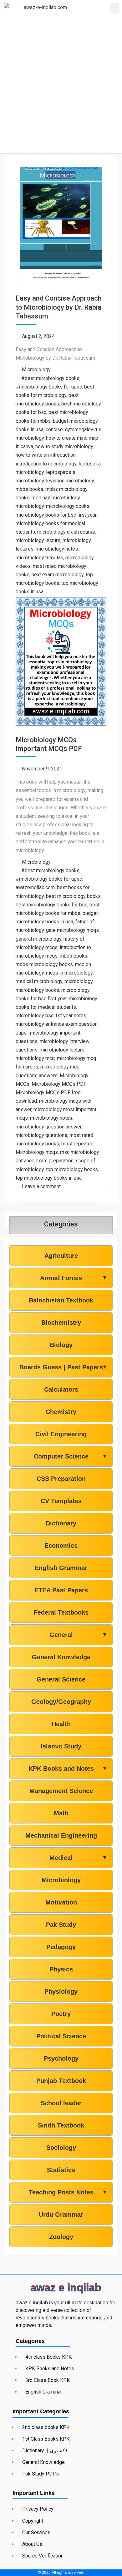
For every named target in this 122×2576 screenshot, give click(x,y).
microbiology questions (41, 1135)
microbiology (30, 506)
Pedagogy (61, 1947)
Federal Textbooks (61, 1612)
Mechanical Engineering (61, 1835)
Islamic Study (61, 1746)
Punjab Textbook (61, 2081)
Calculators (61, 1389)
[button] (114, 8)
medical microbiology (39, 981)
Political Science (61, 2036)
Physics (61, 1969)
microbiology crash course (66, 532)
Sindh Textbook (61, 2125)
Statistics (61, 2170)
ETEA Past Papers (61, 1590)
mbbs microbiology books (44, 964)
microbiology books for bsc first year (56, 515)
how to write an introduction (46, 455)
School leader (61, 2103)
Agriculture (61, 1256)
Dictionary (61, 1523)
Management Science (61, 1791)
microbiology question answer (48, 1127)
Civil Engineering (61, 1434)
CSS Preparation (61, 1479)
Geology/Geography (61, 1702)
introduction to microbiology (46, 464)
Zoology (61, 2237)
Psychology (61, 2058)
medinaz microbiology (56, 498)
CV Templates (61, 1501)
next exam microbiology (58, 575)
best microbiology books (73, 896)
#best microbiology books (50, 378)
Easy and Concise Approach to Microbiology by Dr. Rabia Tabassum (59, 307)
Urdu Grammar (61, 2215)
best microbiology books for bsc (51, 905)
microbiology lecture (38, 540)
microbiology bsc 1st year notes (51, 1016)
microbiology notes (57, 549)
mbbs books (29, 489)
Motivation (61, 1902)
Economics (61, 1546)
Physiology (61, 1992)
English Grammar (61, 1568)
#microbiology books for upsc (49, 387)
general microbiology (38, 939)
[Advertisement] (61, 91)
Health (61, 1724)
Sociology (61, 2148)
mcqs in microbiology (69, 973)
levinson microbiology (70, 481)
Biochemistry (61, 1323)
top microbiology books (72, 1169)
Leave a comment (41, 1186)
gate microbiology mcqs (72, 930)
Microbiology (36, 370)
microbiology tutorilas (39, 558)
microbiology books (68, 506)
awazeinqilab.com (35, 887)
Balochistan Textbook (61, 1300)
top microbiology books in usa (49, 1178)
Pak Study (61, 1925)
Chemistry (61, 1412)
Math (61, 1813)
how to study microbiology (64, 446)
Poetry (61, 2014)
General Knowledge (61, 1657)
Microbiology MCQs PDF (59, 1084)
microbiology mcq (35, 1058)
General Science (61, 1679)
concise (54, 429)
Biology (61, 1345)
